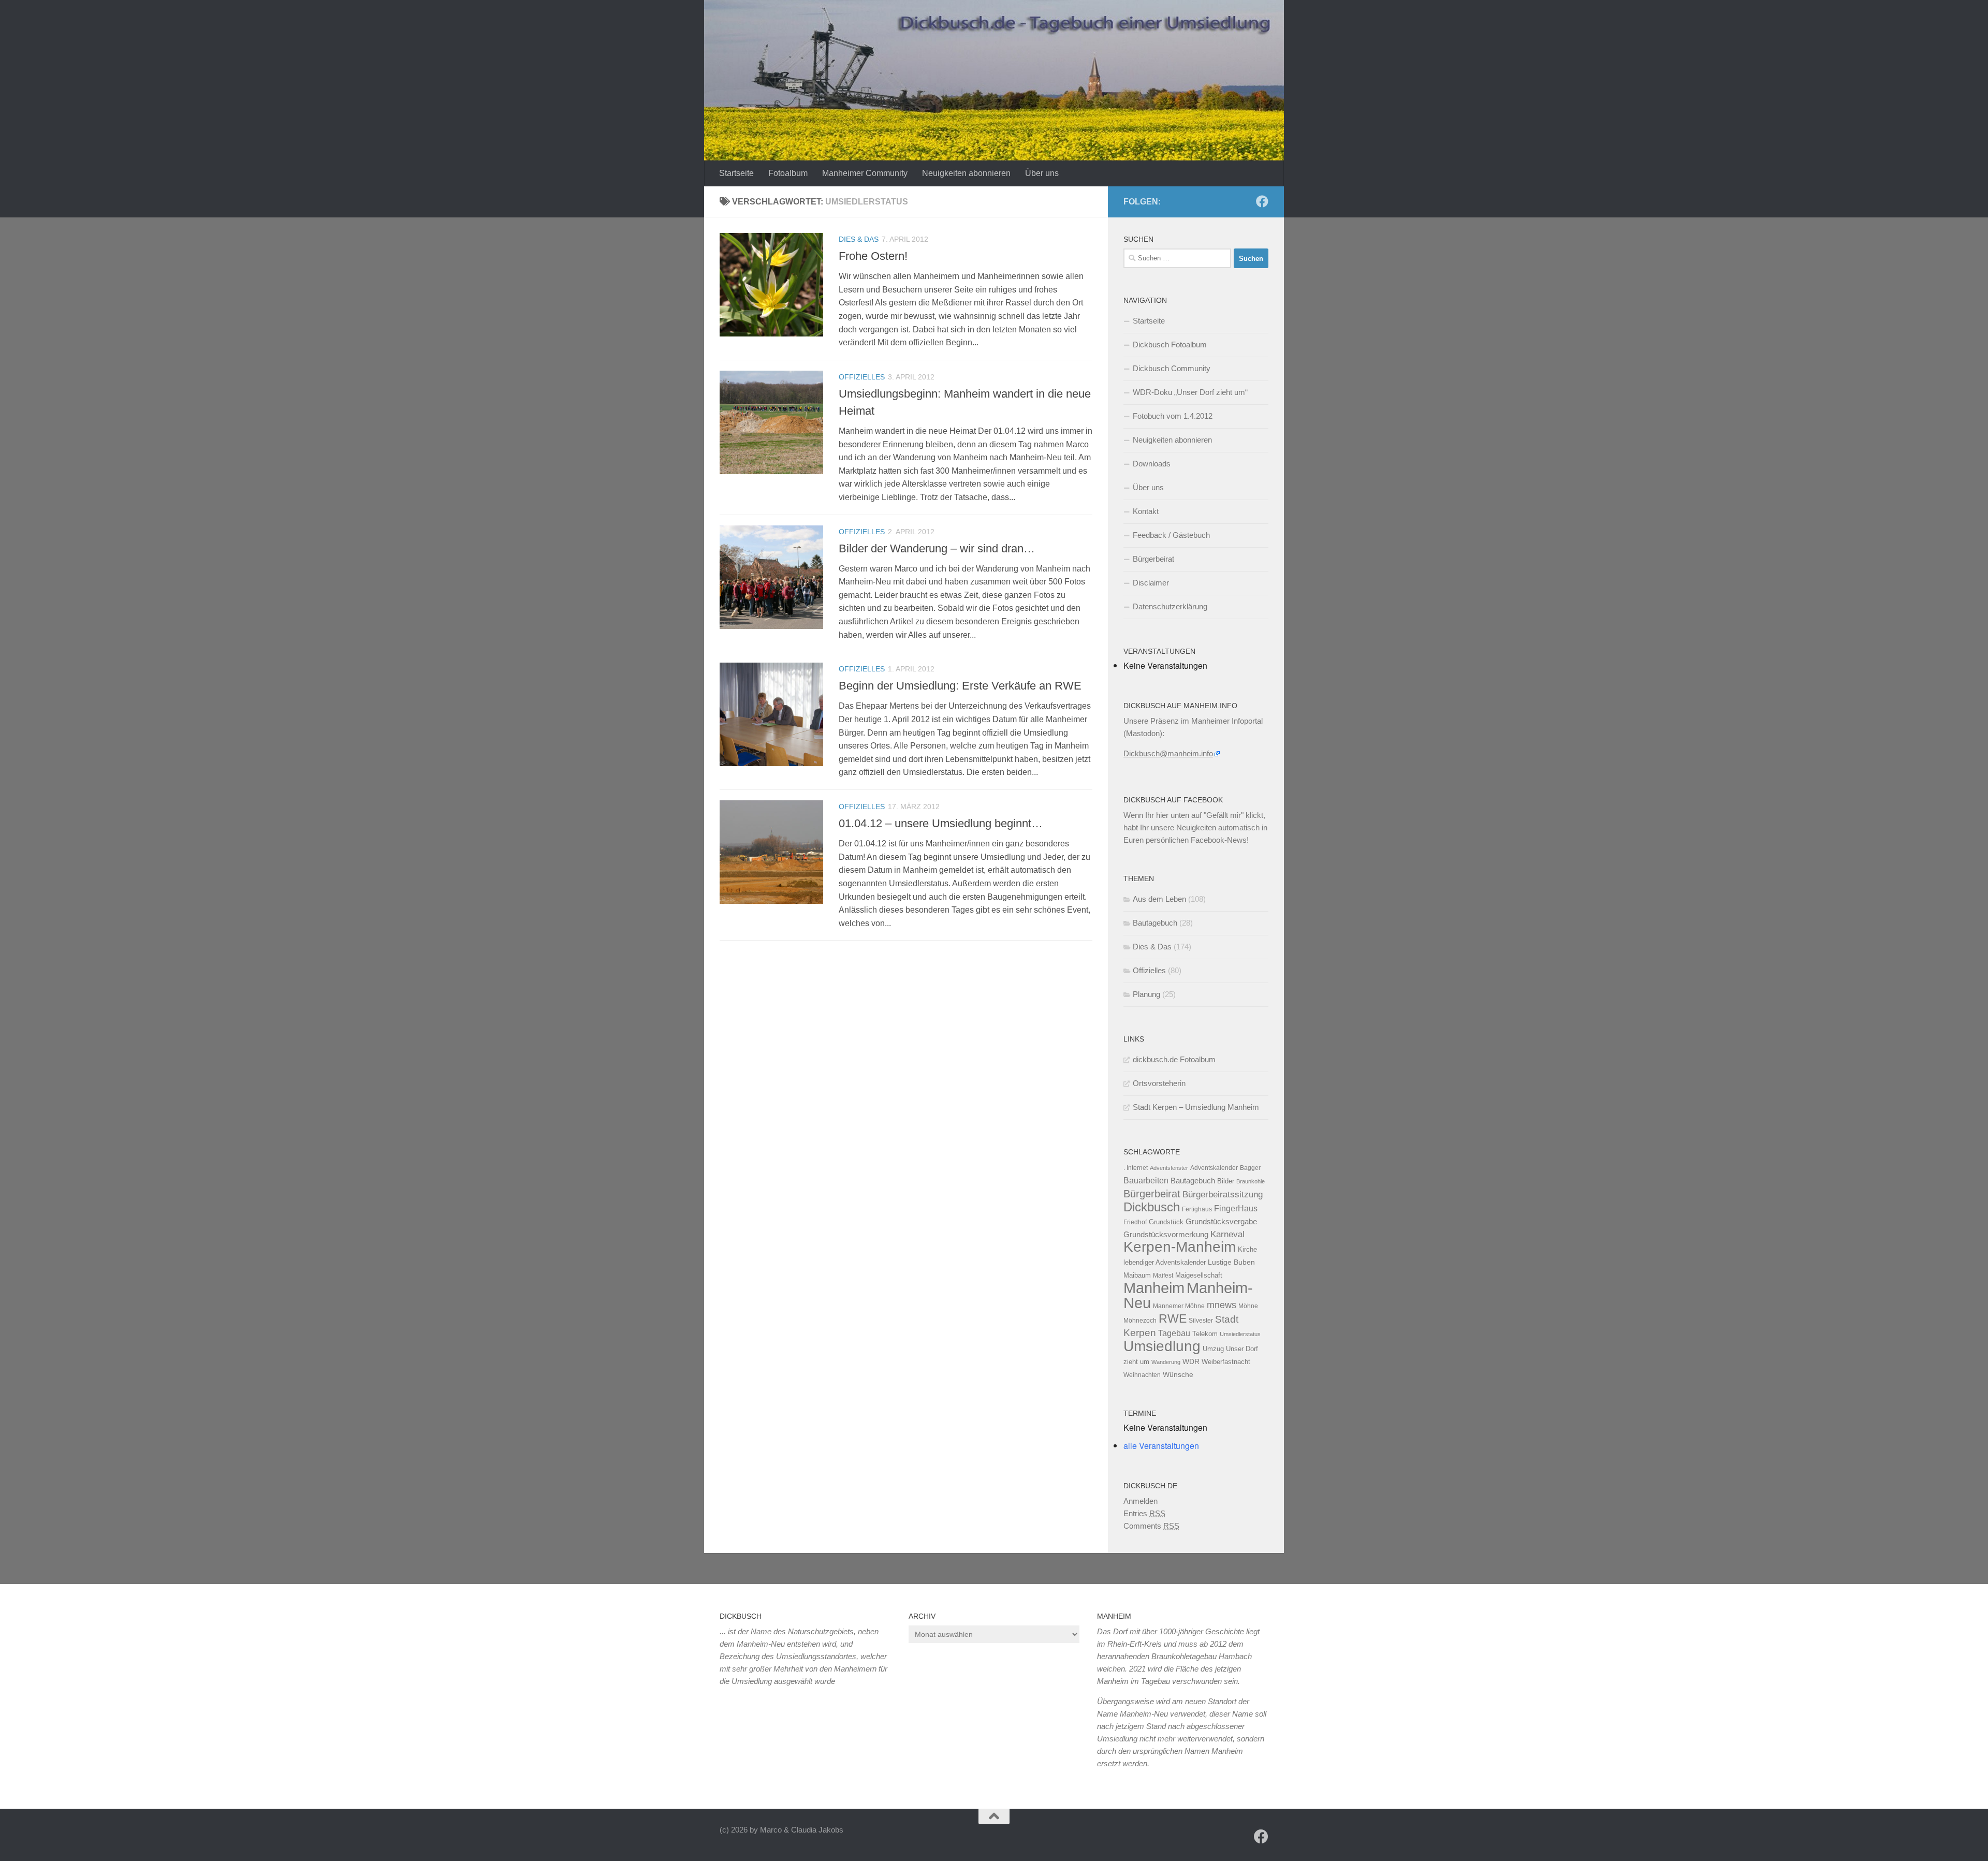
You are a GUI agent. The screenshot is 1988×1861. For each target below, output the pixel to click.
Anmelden (1141, 1501)
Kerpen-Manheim (1180, 1247)
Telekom (1205, 1334)
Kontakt (1146, 511)
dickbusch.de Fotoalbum (1174, 1059)
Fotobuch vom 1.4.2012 (1173, 416)
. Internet (1136, 1168)
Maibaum (1137, 1275)
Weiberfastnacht (1226, 1362)
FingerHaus (1236, 1208)
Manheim (1154, 1288)
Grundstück (1166, 1222)
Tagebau (1174, 1333)
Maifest (1163, 1276)
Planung (1146, 994)
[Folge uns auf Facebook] (1262, 201)
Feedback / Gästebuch (1171, 535)
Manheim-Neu (1188, 1295)
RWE (1173, 1318)
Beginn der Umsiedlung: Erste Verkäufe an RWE (960, 686)
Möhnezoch (1140, 1321)
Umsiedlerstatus (1240, 1334)
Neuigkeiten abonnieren (966, 173)
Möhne (1248, 1306)
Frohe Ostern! (873, 256)
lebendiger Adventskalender (1165, 1262)
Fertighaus (1197, 1209)
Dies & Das (859, 239)
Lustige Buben (1231, 1262)
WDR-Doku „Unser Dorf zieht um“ (1190, 392)
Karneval (1227, 1234)
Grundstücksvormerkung (1166, 1234)
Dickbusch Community (1172, 368)
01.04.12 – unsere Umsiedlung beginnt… (941, 823)
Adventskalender (1214, 1168)
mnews (1222, 1305)
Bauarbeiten (1146, 1180)
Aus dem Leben (1159, 899)
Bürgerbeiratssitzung (1223, 1194)
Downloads (1152, 464)
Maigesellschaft (1199, 1275)
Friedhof (1135, 1222)
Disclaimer (1151, 583)
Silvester (1201, 1321)
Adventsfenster (1169, 1168)
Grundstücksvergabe (1221, 1221)
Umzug (1213, 1349)
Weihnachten (1142, 1375)
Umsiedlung (1162, 1346)
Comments (1151, 1526)
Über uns (1042, 173)
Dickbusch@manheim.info (1168, 753)
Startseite (736, 173)
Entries (1144, 1513)
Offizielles (862, 377)
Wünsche (1178, 1375)
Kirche (1247, 1249)
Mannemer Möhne (1179, 1306)
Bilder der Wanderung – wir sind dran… (937, 548)
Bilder (1226, 1181)
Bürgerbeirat (1153, 559)
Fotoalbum (788, 173)
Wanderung (1166, 1362)
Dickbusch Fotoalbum (1170, 345)
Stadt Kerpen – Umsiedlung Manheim (1196, 1107)
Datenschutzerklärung (1170, 606)
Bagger (1250, 1168)
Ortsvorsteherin (1159, 1083)
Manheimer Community (865, 173)
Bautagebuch (1155, 923)
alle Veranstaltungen (1161, 1446)
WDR (1191, 1361)
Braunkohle (1251, 1181)
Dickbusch (1152, 1207)
